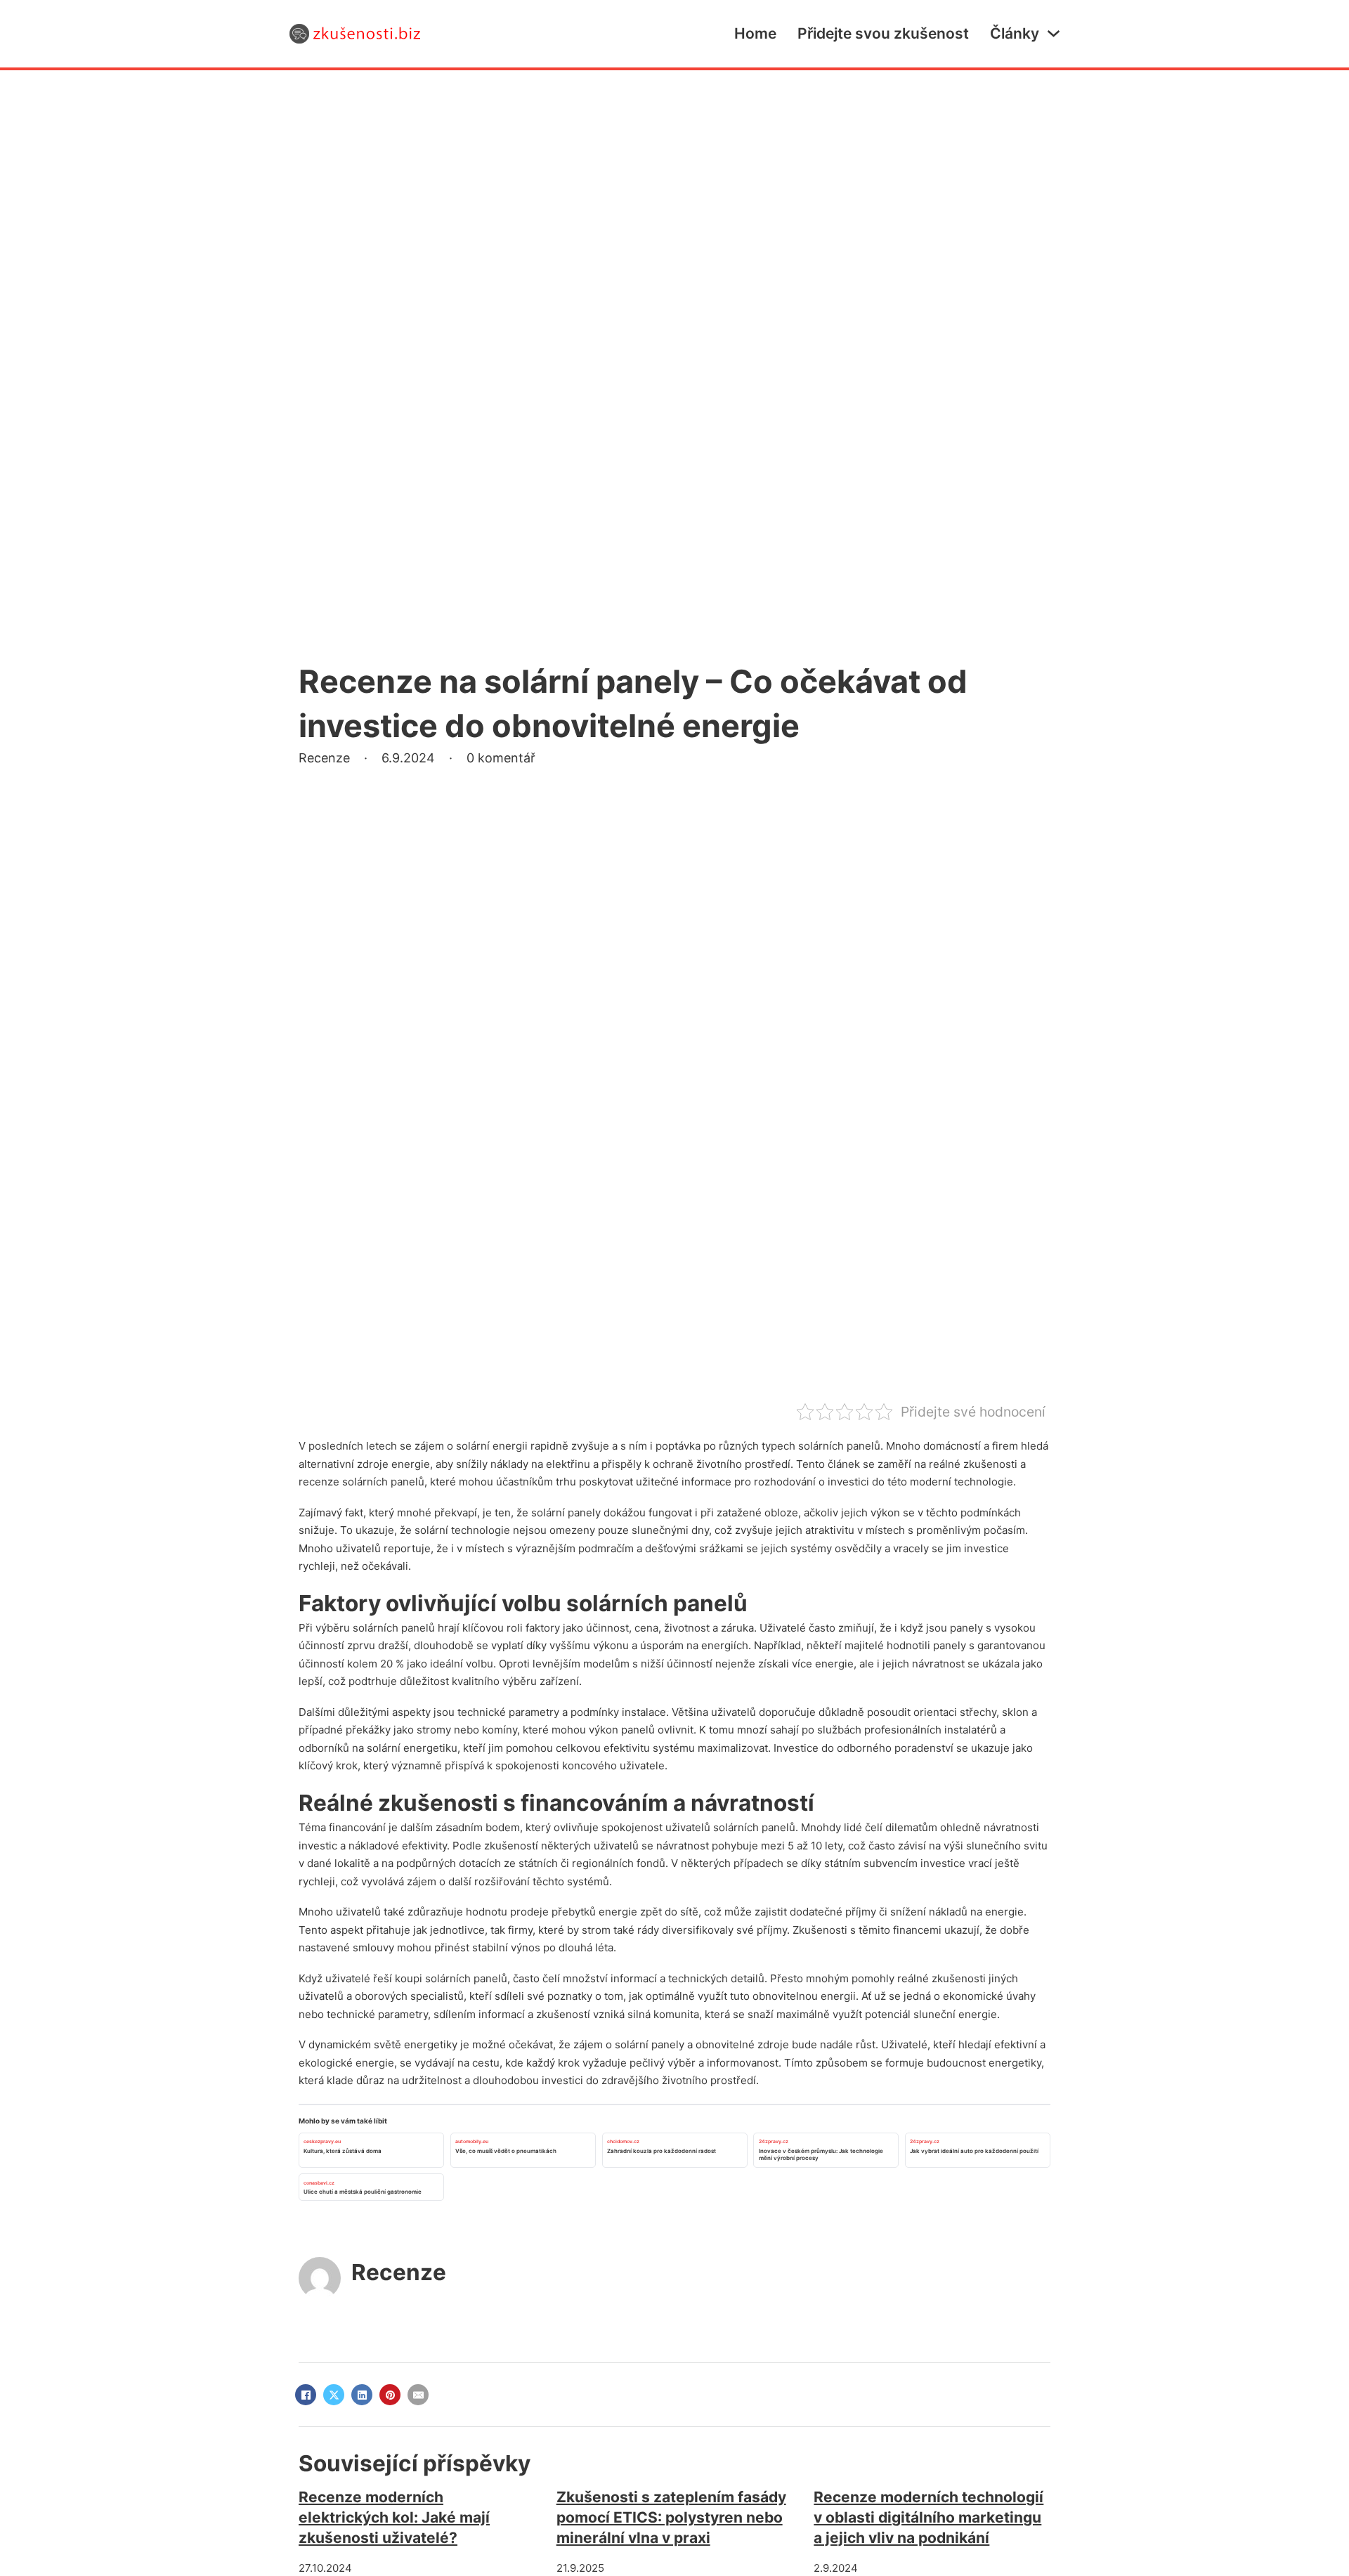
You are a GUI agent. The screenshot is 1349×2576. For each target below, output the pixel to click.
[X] (334, 2395)
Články (1015, 33)
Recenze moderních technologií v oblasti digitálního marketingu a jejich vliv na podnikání (928, 2518)
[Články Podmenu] (1054, 33)
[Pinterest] (390, 2395)
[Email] (418, 2395)
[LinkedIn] (362, 2395)
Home (755, 33)
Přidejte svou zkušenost (883, 33)
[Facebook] (306, 2395)
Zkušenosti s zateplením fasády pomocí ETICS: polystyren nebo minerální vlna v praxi (671, 2518)
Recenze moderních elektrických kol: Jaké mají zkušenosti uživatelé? (394, 2518)
